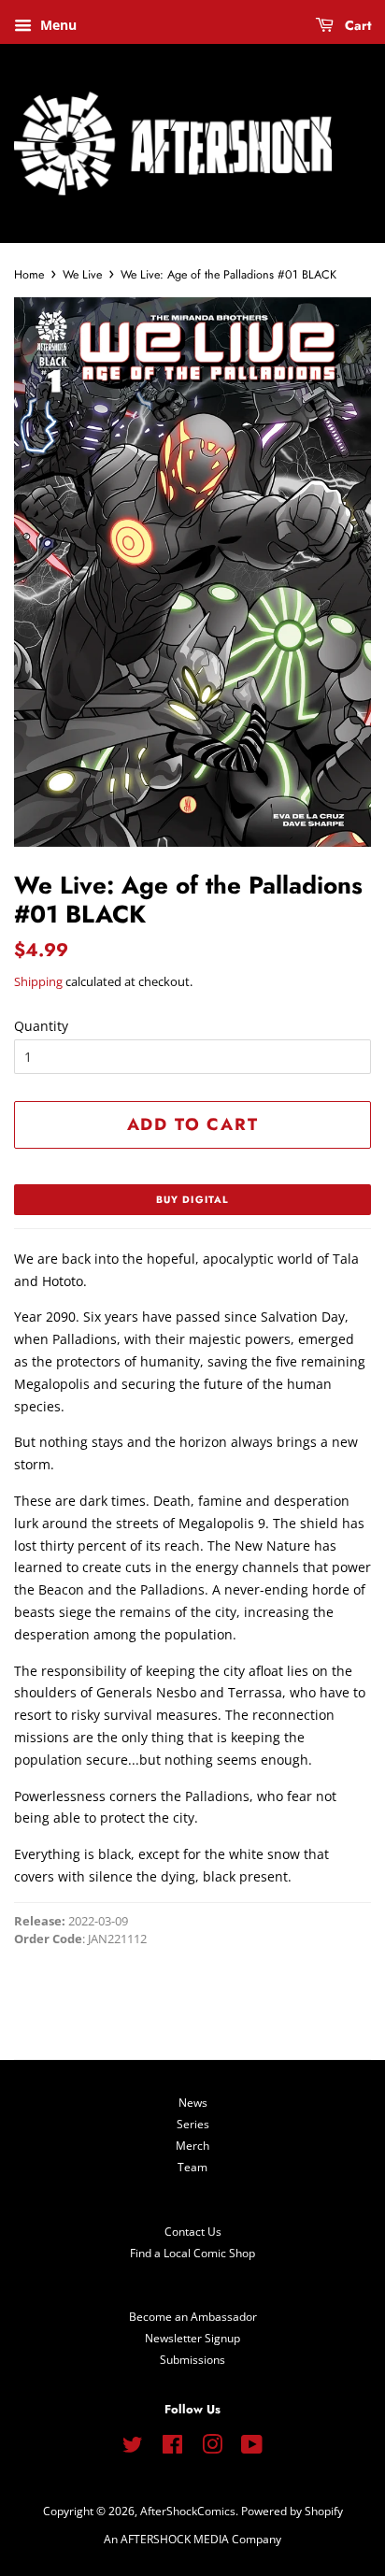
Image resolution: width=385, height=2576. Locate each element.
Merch (192, 2145)
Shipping (38, 981)
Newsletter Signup (192, 2338)
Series (193, 2124)
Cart (356, 25)
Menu (57, 25)
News (193, 2102)
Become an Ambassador (193, 2316)
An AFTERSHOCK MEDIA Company (192, 2539)
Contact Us (193, 2231)
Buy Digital (192, 1200)
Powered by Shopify (292, 2511)
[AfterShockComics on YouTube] (252, 2448)
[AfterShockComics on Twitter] (133, 2448)
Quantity (41, 1026)
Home (29, 275)
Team (192, 2167)
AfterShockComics (188, 2511)
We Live (82, 275)
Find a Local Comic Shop (192, 2253)
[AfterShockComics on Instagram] (212, 2448)
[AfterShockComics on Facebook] (172, 2448)
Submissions (192, 2359)
